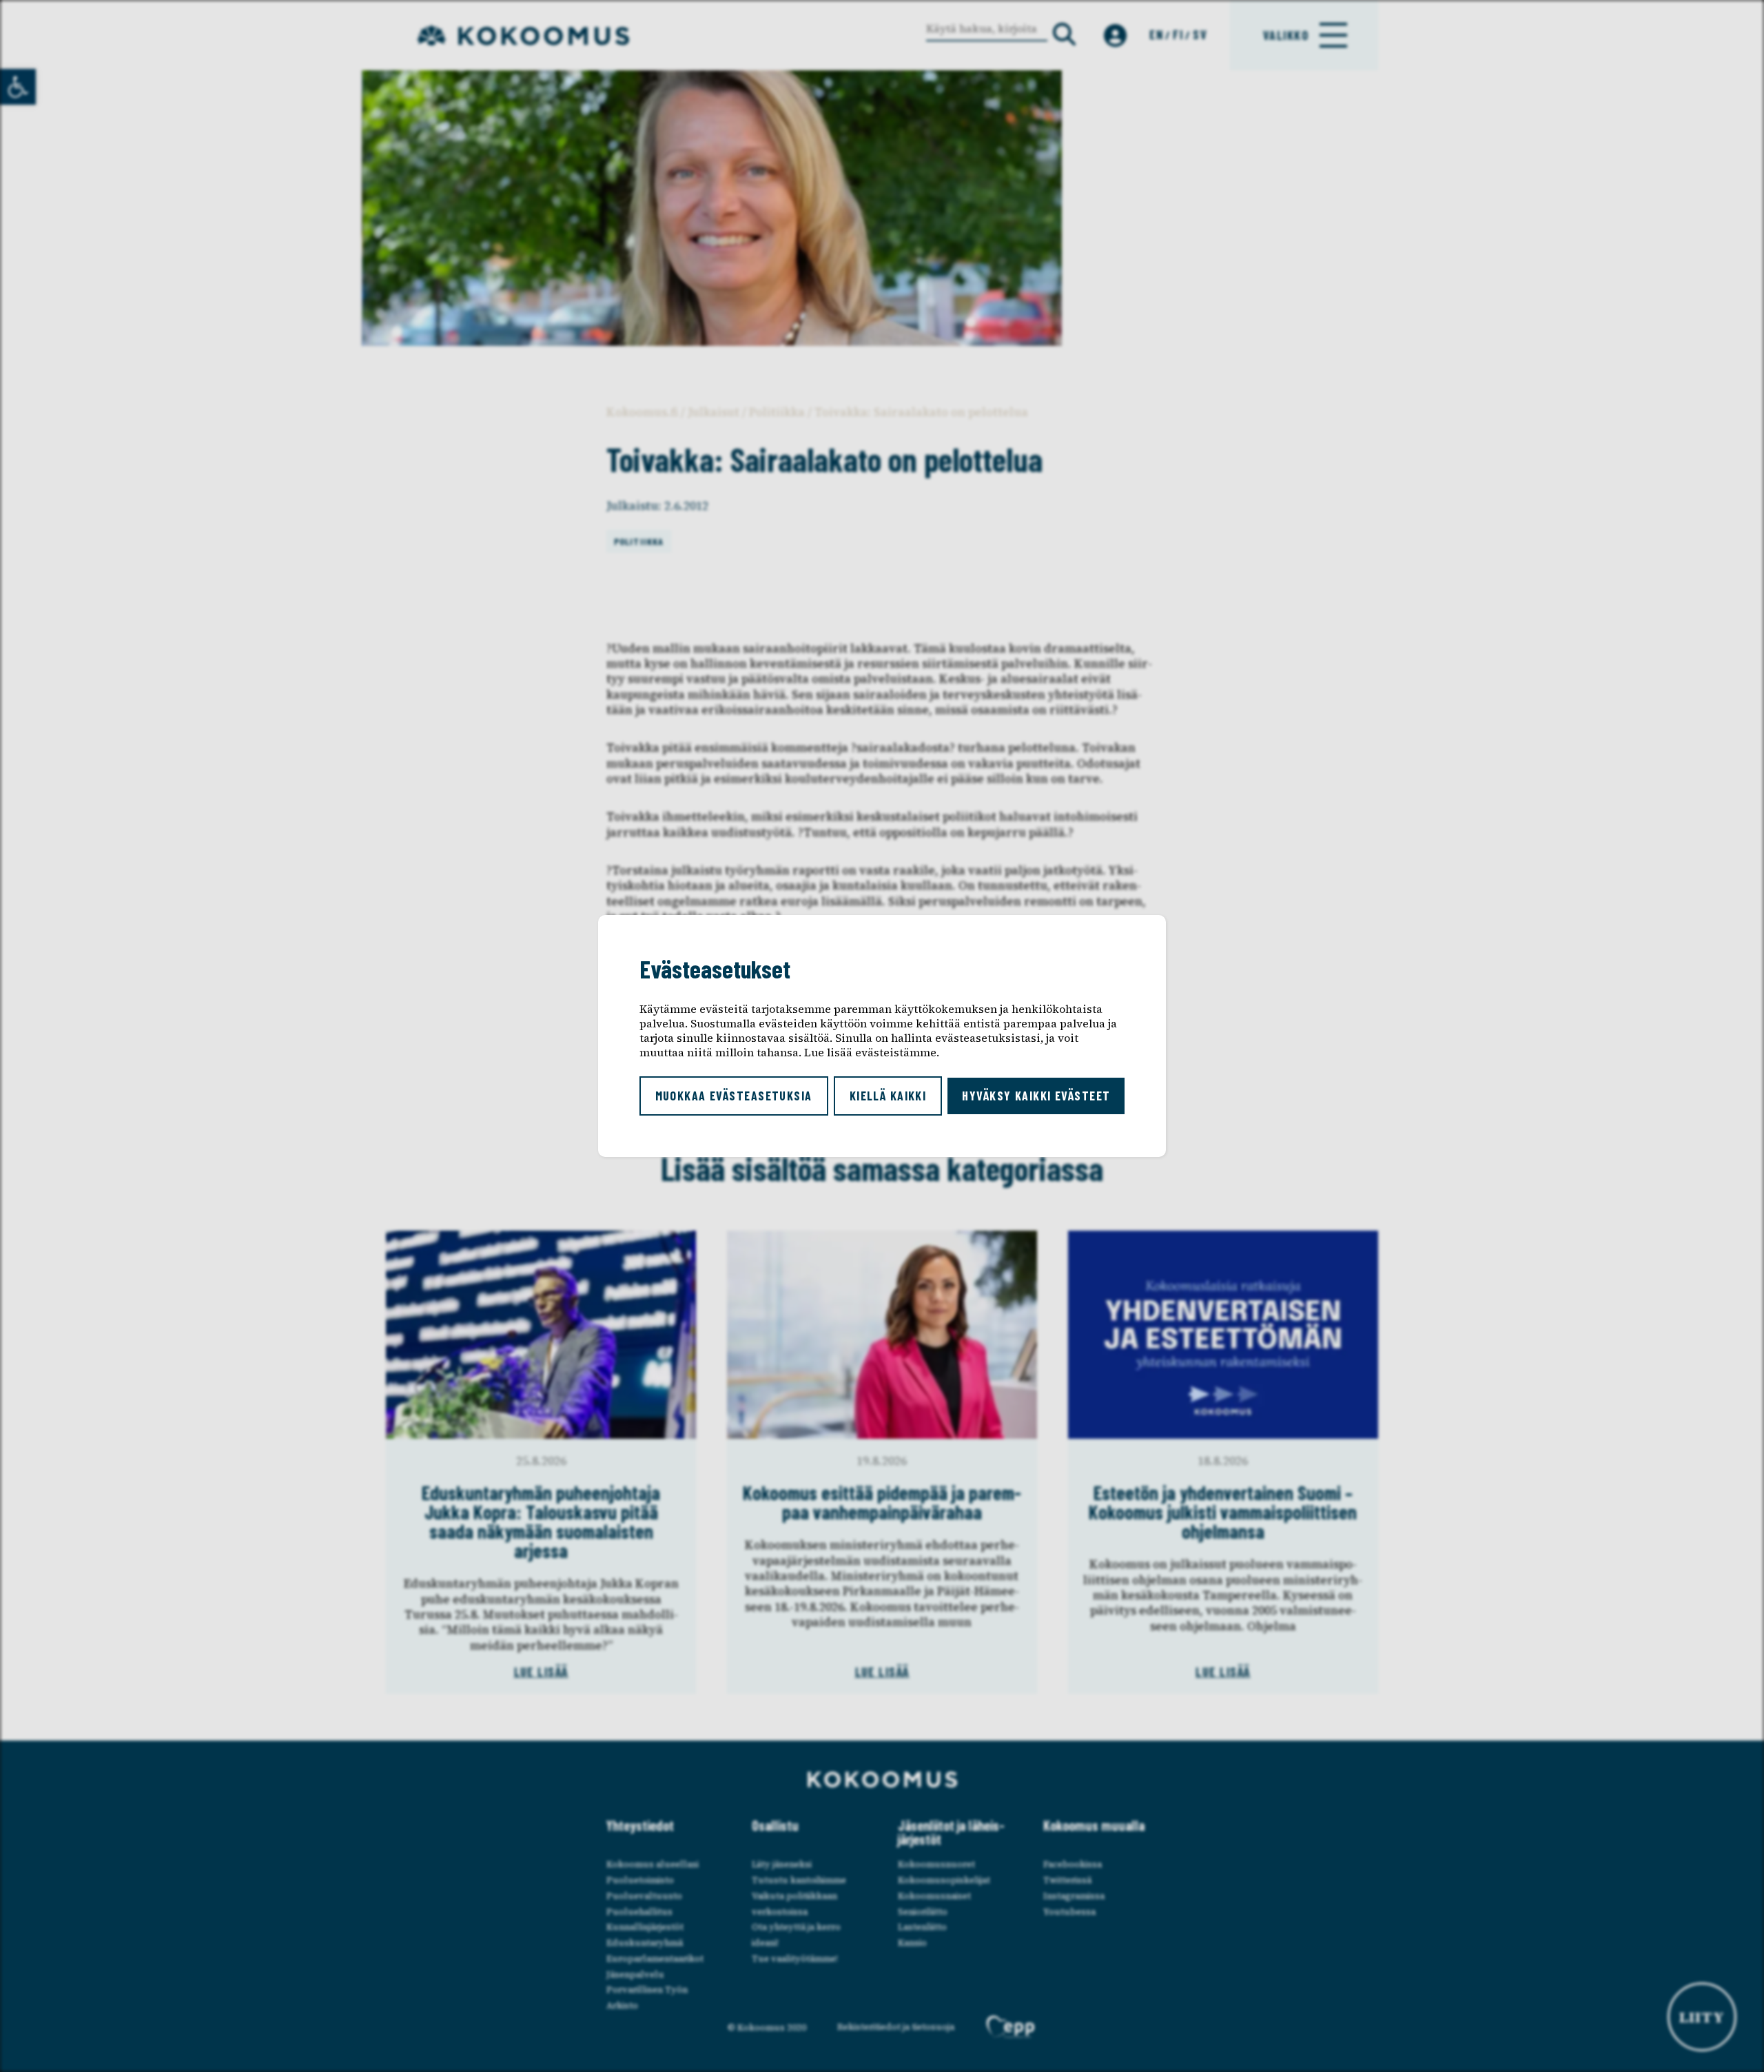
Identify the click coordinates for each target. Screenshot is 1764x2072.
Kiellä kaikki (888, 1096)
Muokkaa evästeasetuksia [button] (734, 1096)
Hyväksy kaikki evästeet (1036, 1096)
